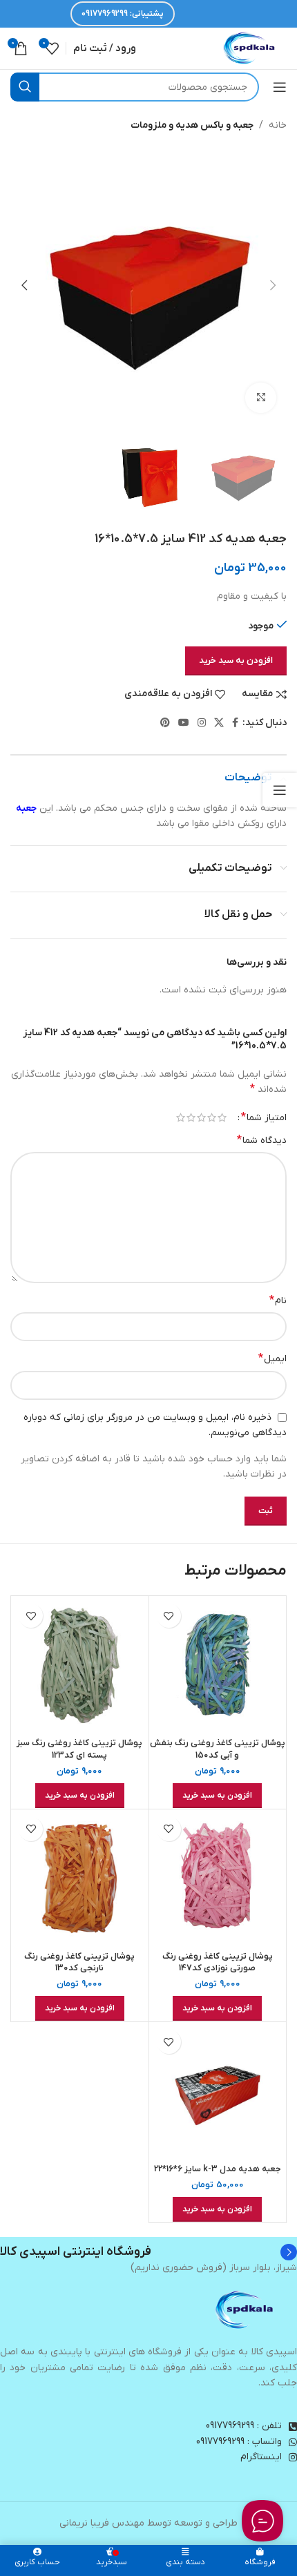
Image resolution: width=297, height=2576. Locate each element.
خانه (278, 125)
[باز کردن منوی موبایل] (280, 87)
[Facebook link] (235, 723)
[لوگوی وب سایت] (250, 48)
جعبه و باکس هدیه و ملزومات (192, 125)
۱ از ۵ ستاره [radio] (222, 1117)
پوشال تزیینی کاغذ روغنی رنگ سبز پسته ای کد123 (79, 1749)
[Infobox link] (148, 2252)
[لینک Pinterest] (165, 723)
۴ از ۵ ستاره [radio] (191, 1117)
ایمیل (272, 1358)
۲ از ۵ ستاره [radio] (212, 1117)
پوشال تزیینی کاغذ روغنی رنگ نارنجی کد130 (79, 1963)
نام (278, 1300)
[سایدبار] (280, 790)
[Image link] (245, 2310)
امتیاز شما (264, 1117)
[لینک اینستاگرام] (202, 723)
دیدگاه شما (262, 1140)
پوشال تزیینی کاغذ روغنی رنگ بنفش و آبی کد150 (218, 1749)
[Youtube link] (184, 723)
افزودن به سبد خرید (236, 661)
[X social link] (219, 723)
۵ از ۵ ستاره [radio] (181, 1117)
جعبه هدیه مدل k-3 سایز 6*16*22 (218, 2169)
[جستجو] (25, 87)
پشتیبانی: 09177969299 (123, 14)
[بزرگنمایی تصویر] (261, 398)
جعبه (26, 808)
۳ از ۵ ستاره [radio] (201, 1117)
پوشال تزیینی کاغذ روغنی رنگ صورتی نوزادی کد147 (218, 1963)
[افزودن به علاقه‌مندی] (169, 1616)
